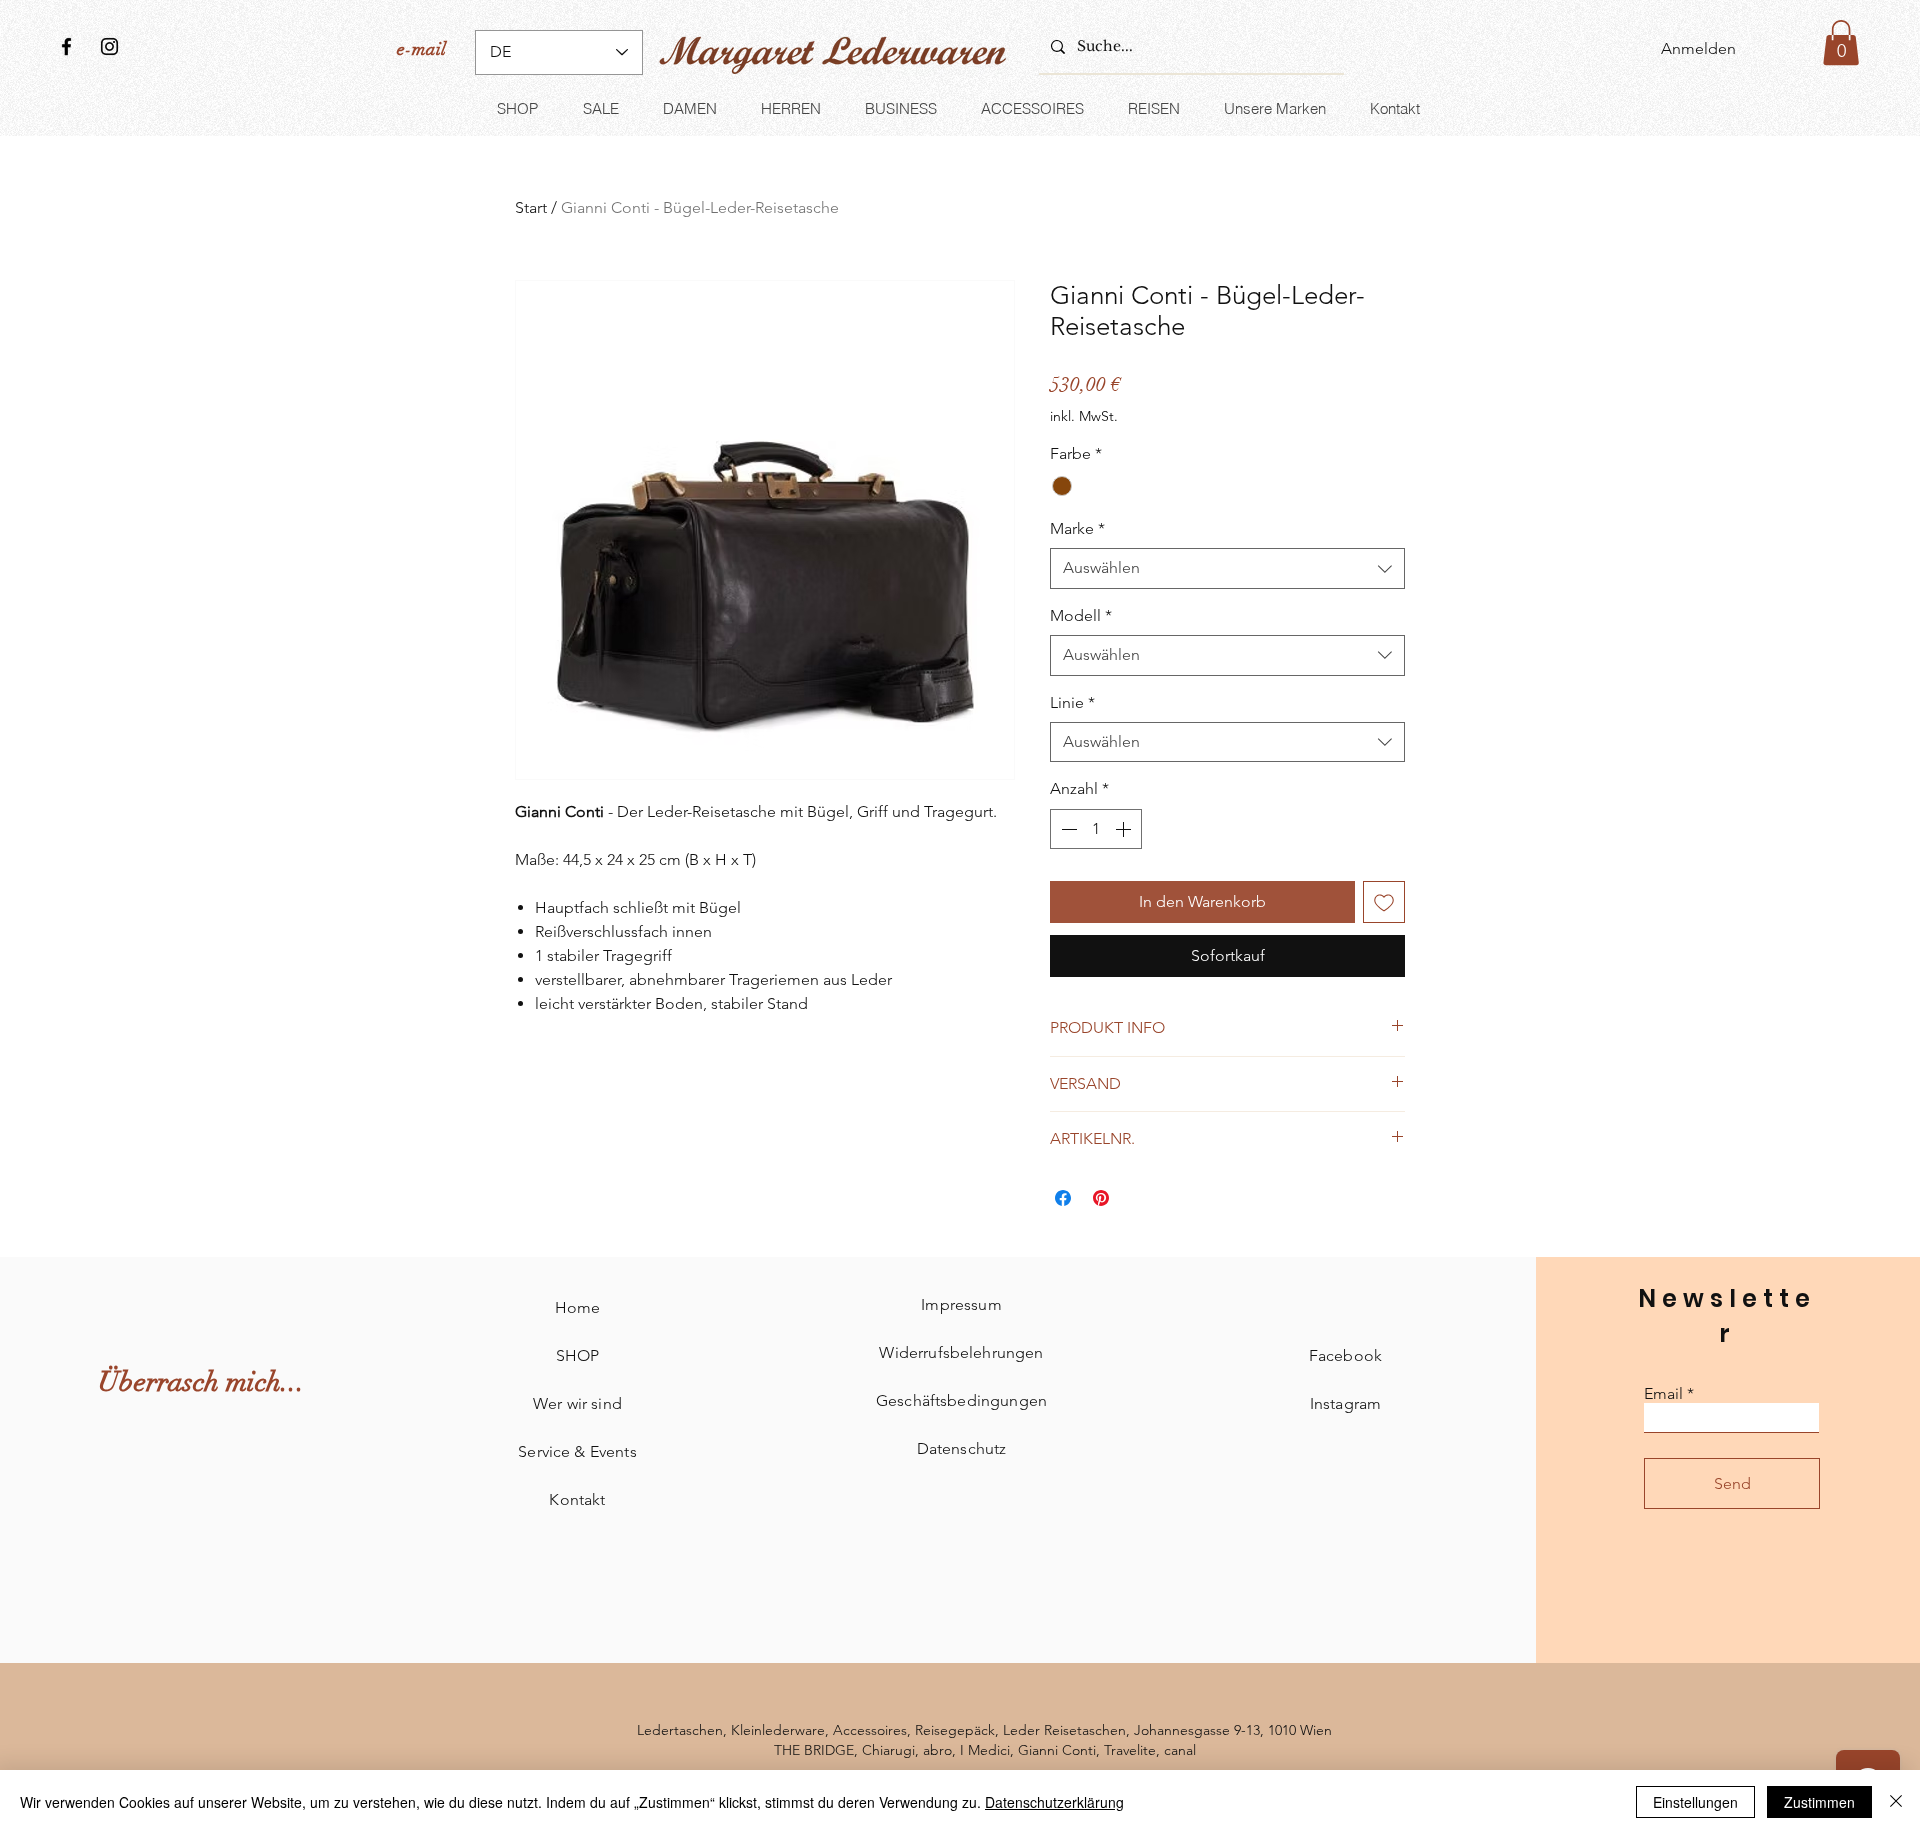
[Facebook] (66, 46)
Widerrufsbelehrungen (961, 1352)
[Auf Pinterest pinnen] (1101, 1198)
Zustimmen (1819, 1802)
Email (1663, 1394)
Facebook (1345, 1355)
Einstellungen (1695, 1802)
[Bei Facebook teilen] (1063, 1198)
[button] (1841, 42)
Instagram (1345, 1403)
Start (531, 207)
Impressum (961, 1304)
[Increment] (1125, 829)
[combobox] (1227, 568)
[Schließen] (1896, 1802)
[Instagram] (109, 46)
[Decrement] (1067, 829)
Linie (1072, 702)
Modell (1081, 615)
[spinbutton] (1096, 829)
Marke (1077, 528)
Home (578, 1307)
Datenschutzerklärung (1054, 1802)
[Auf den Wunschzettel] (1384, 902)
